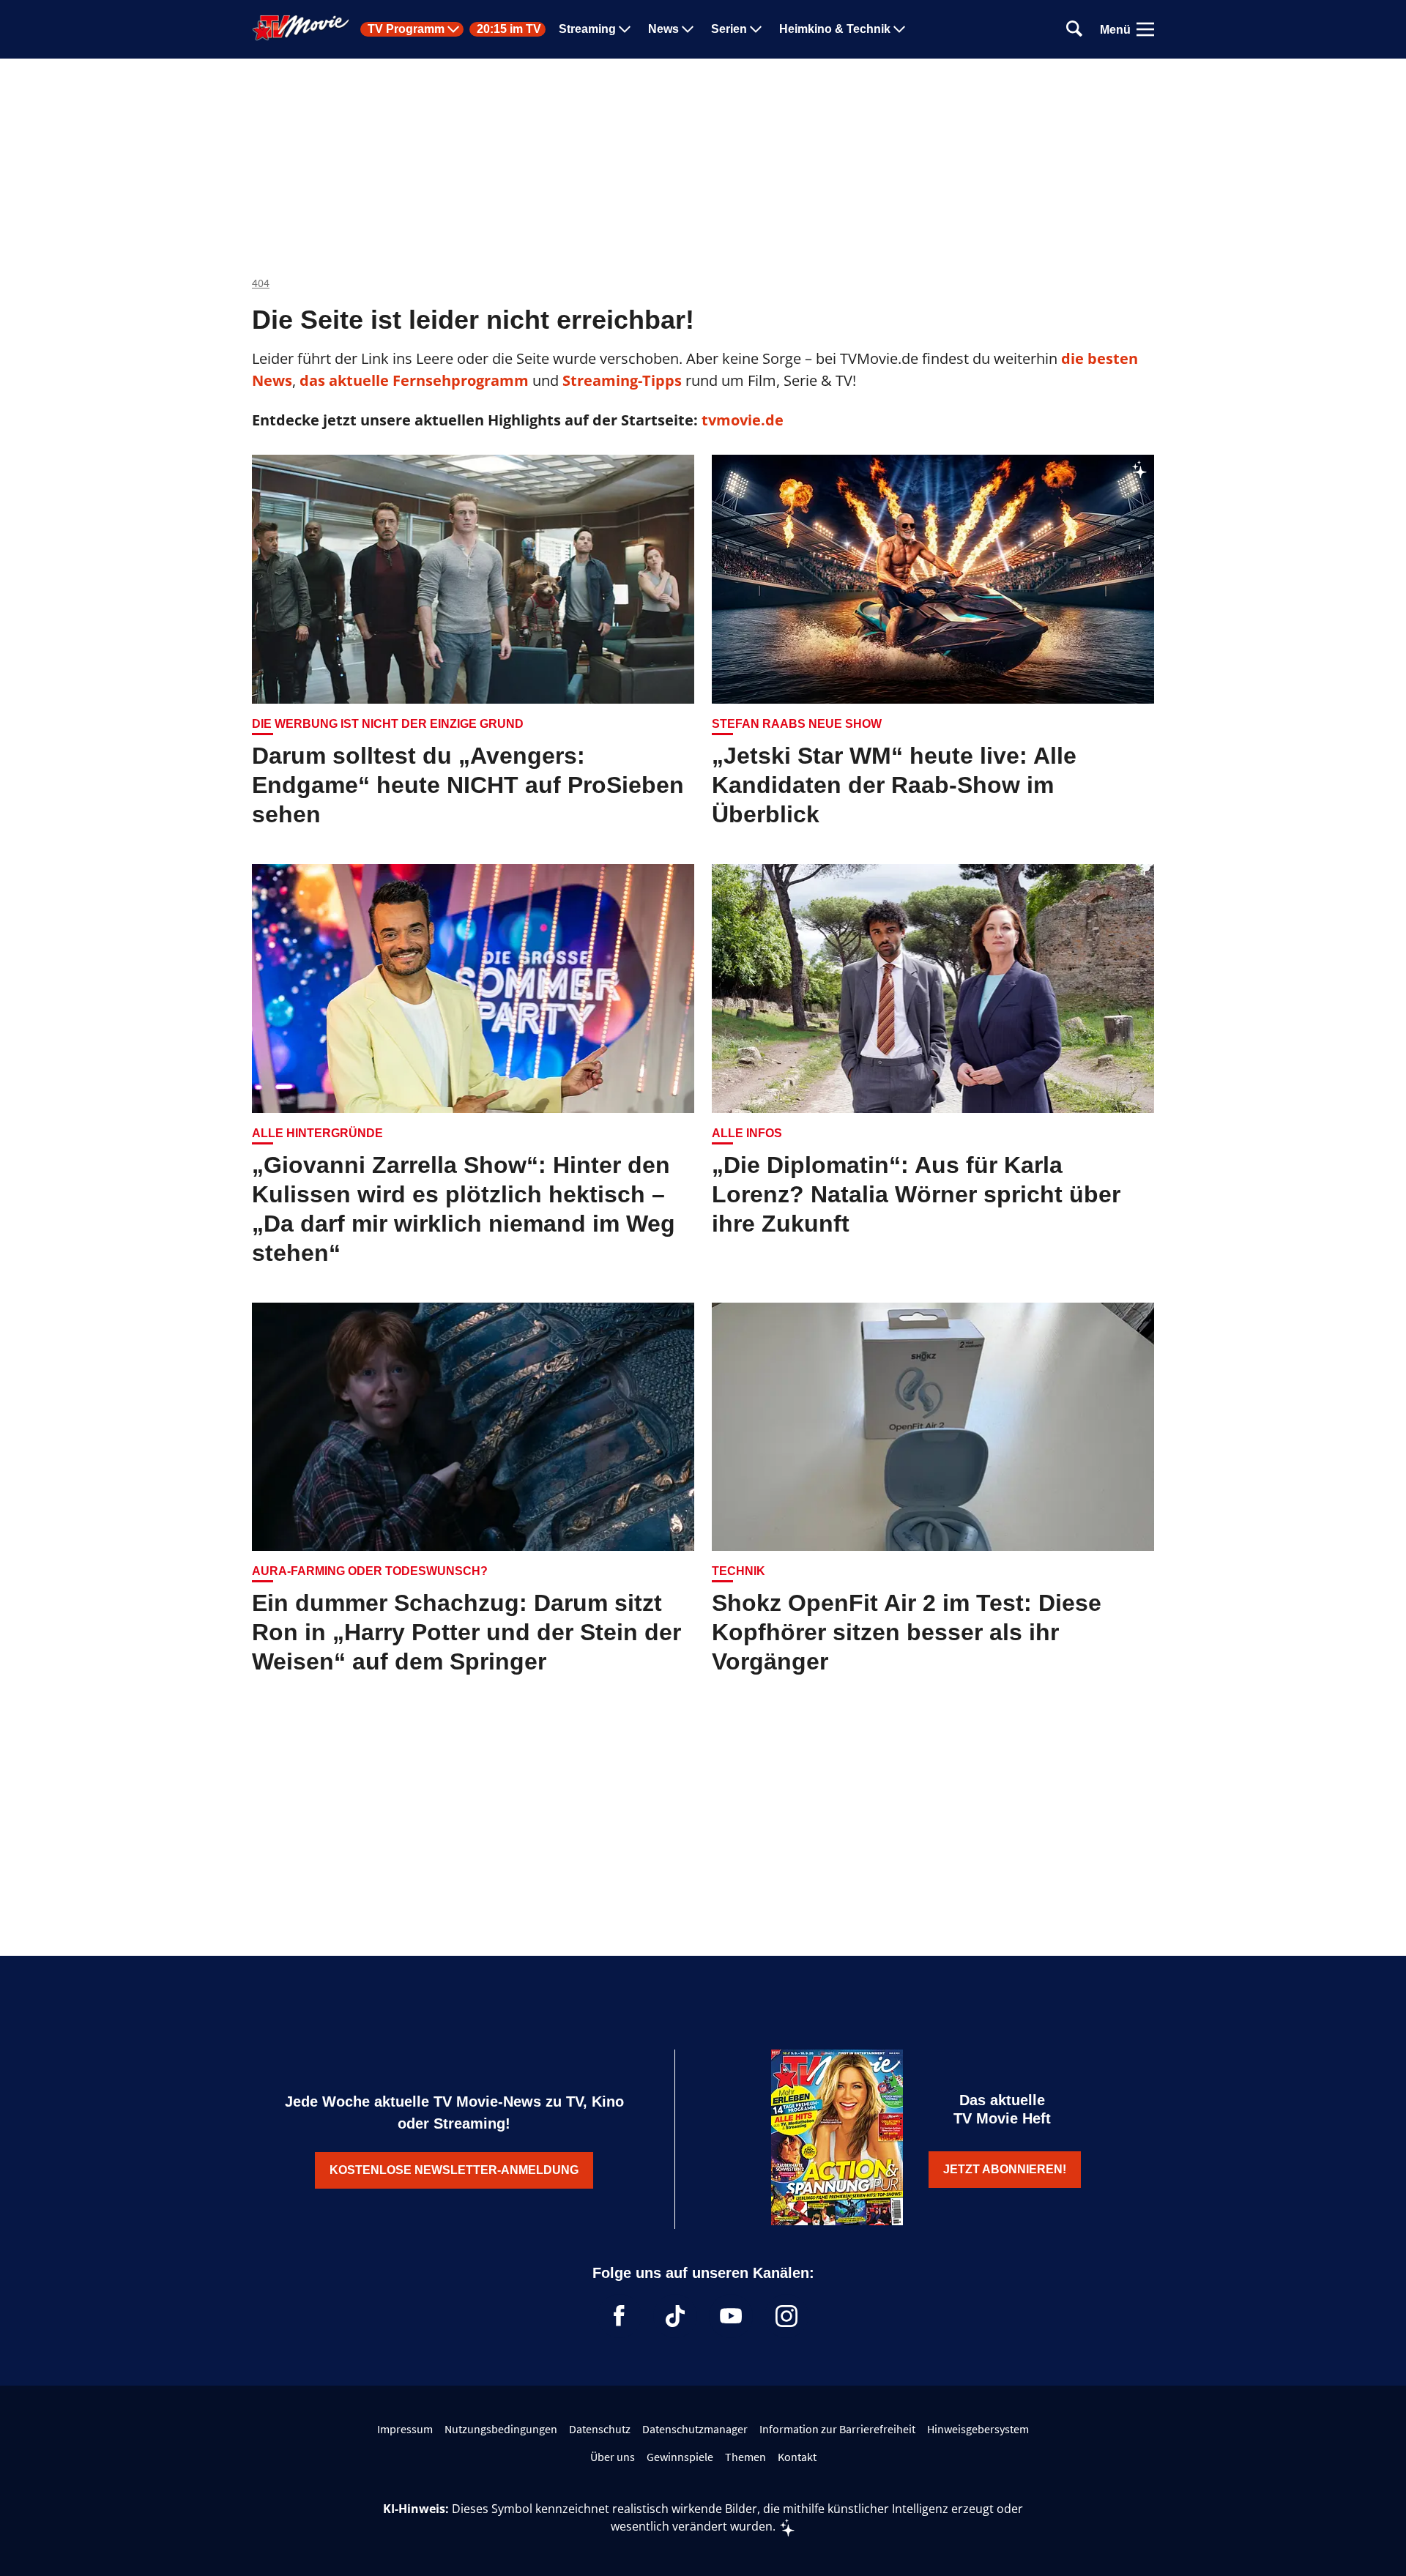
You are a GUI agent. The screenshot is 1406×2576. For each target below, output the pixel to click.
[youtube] (731, 2316)
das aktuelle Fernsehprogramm (412, 380)
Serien (729, 29)
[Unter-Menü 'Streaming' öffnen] (625, 29)
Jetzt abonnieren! (1005, 2169)
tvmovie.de (743, 420)
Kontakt (797, 2457)
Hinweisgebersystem (978, 2429)
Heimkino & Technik (835, 29)
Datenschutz (600, 2429)
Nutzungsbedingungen (501, 2429)
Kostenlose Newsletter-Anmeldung (454, 2170)
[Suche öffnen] (1074, 30)
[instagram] (786, 2316)
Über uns (613, 2457)
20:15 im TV (509, 29)
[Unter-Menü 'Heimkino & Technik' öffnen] (899, 29)
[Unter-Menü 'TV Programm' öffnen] (453, 29)
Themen (745, 2457)
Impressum (405, 2429)
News (663, 29)
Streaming (587, 29)
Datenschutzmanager (695, 2429)
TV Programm (406, 29)
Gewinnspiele (680, 2457)
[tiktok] (675, 2316)
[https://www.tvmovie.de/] (301, 28)
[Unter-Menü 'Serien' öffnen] (756, 29)
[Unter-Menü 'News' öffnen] (688, 29)
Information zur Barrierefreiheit (837, 2429)
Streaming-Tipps (622, 380)
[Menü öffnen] (1145, 29)
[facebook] (620, 2316)
